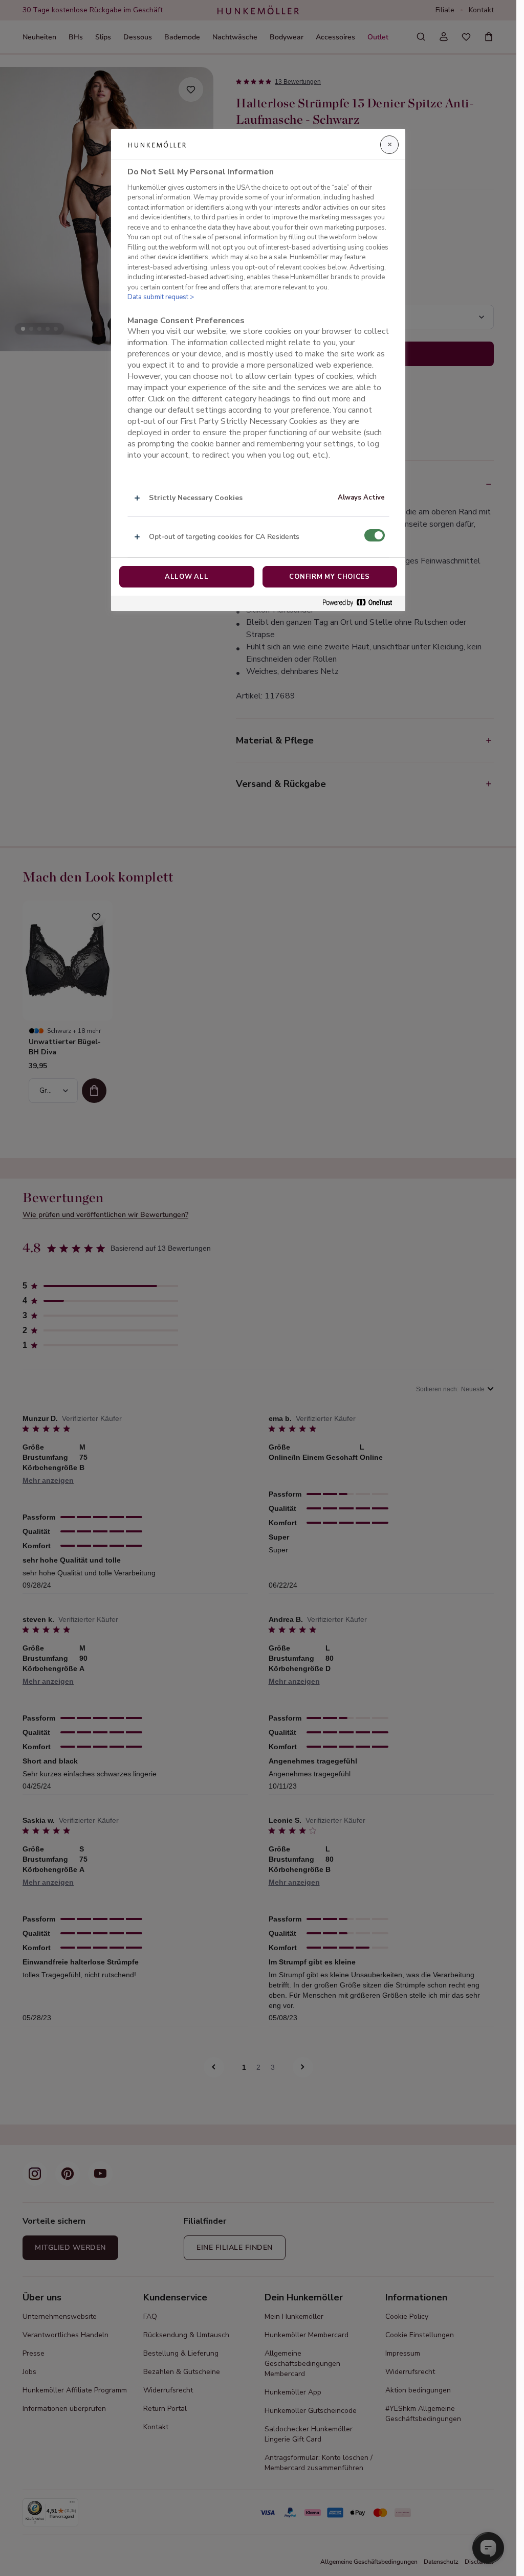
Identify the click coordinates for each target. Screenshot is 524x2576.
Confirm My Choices (330, 577)
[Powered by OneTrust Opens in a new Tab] (361, 603)
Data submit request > (161, 297)
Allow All (187, 577)
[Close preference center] (389, 145)
